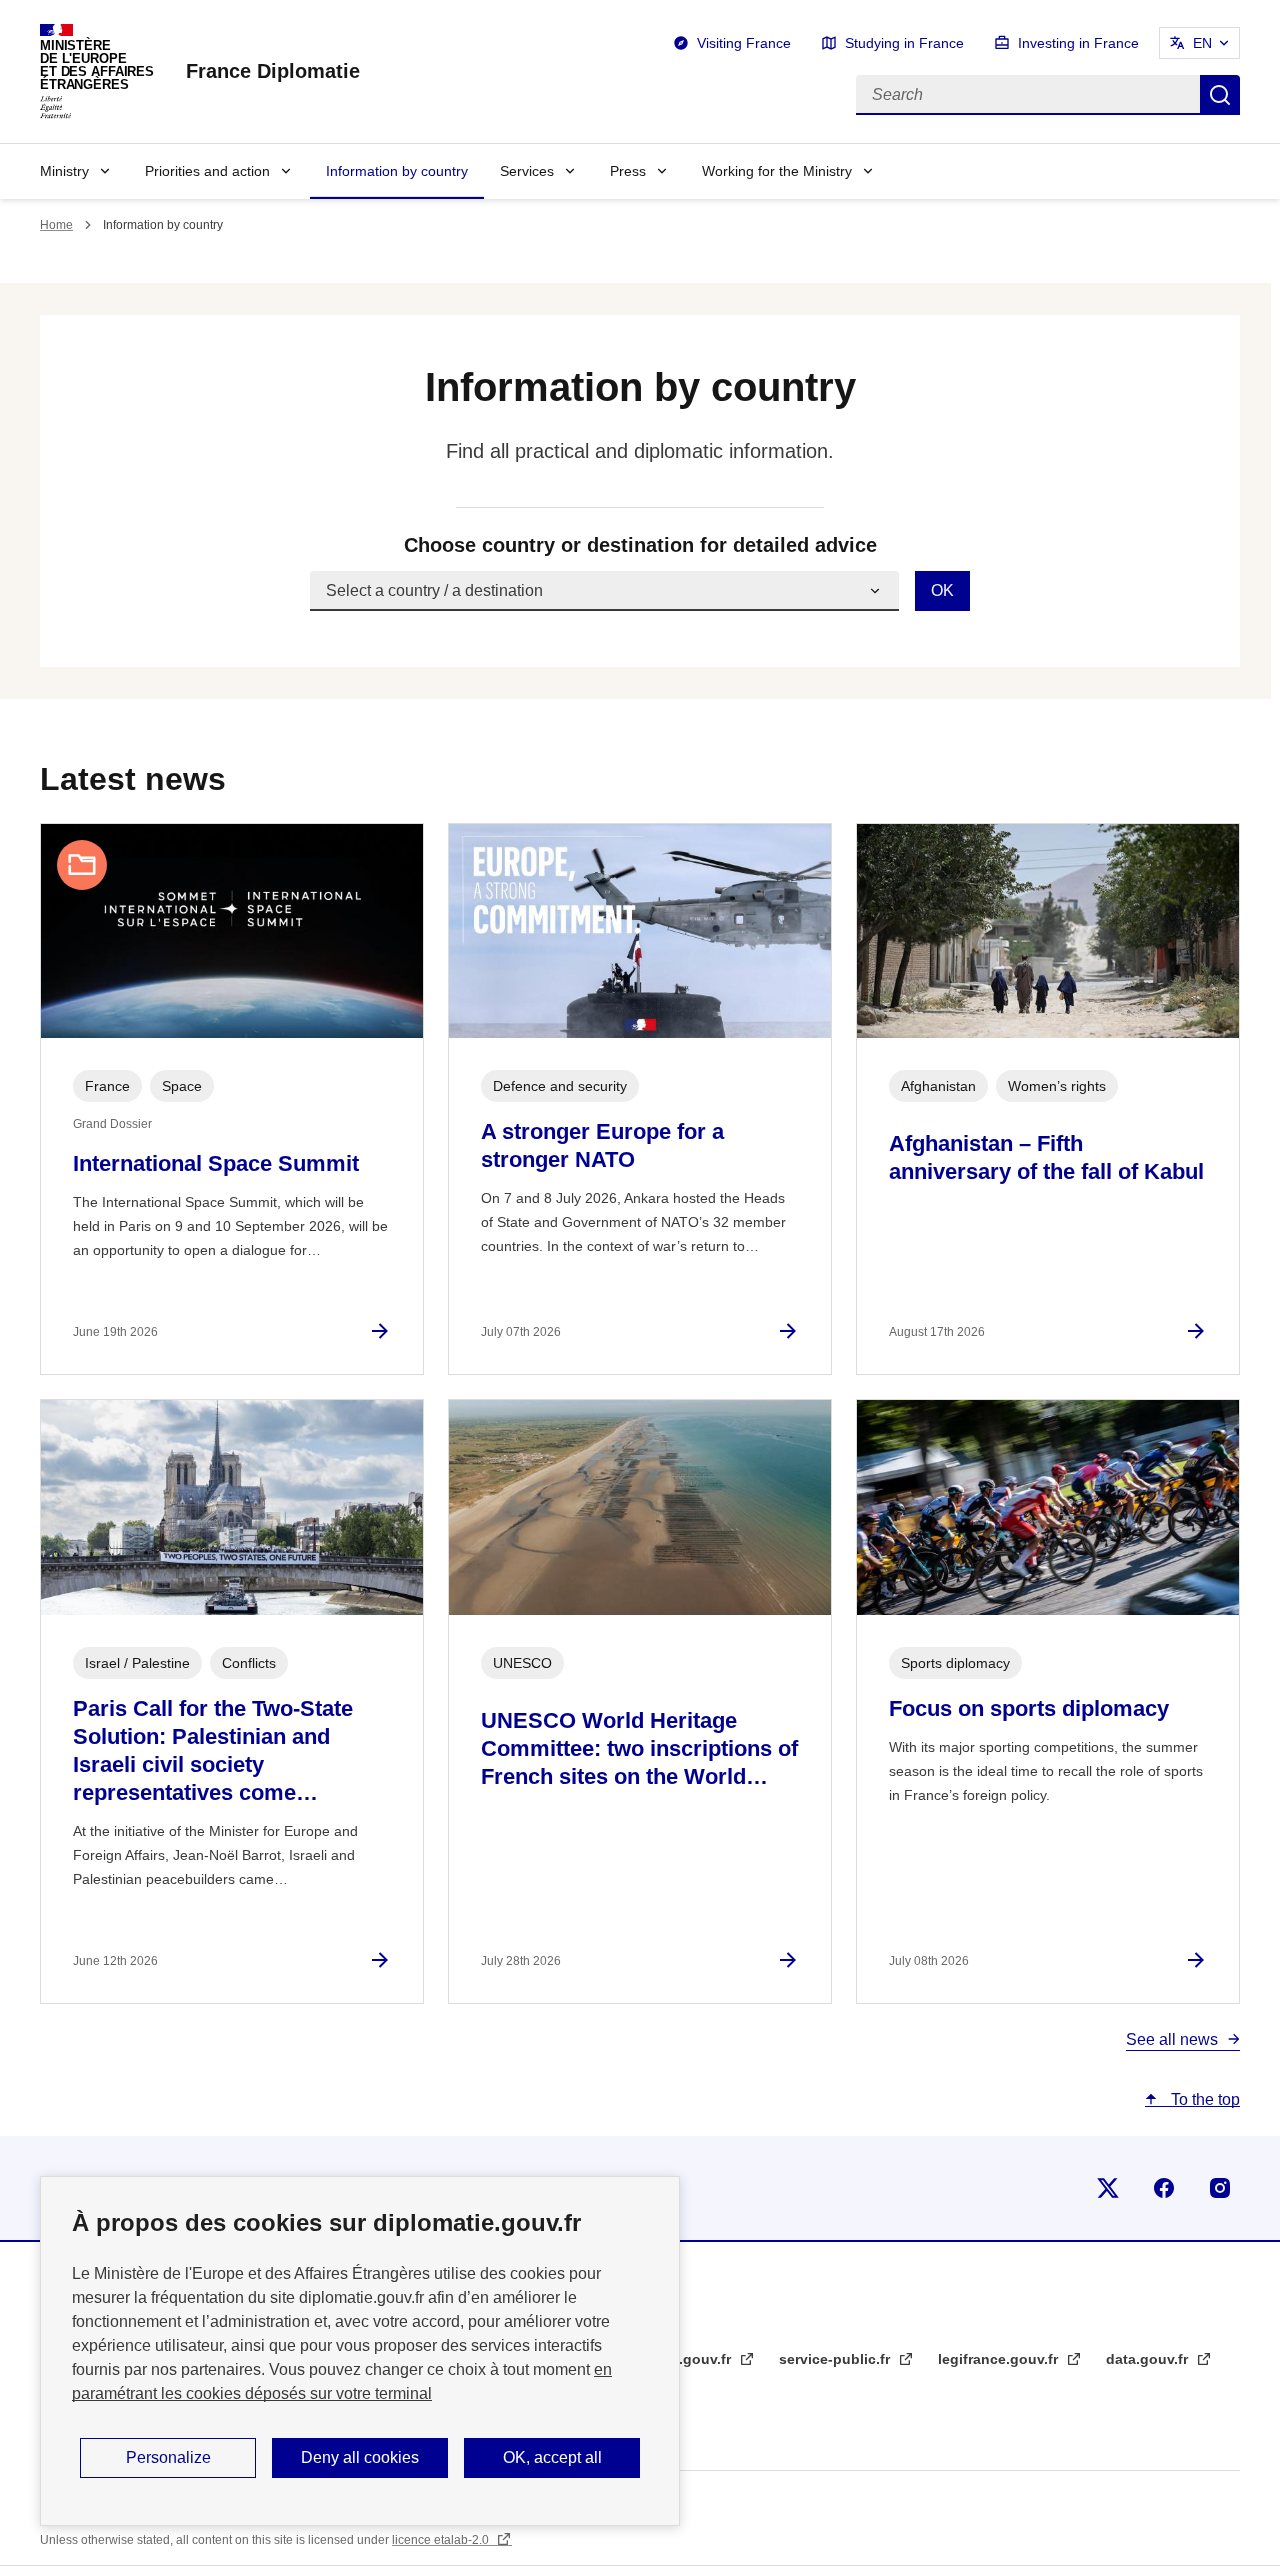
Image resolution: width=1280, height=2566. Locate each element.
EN (1202, 43)
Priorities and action (207, 171)
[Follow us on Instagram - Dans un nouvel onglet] (1220, 2188)
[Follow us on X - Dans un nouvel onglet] (1108, 2188)
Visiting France (744, 43)
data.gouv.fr (1149, 2359)
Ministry (64, 171)
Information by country (397, 171)
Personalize (168, 2457)
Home (56, 225)
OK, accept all (552, 2457)
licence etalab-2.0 (442, 2540)
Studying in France (904, 43)
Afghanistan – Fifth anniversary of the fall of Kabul (1046, 1157)
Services (527, 171)
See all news (1172, 2039)
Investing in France (1078, 43)
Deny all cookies (360, 2457)
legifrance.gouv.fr (1000, 2359)
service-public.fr (836, 2359)
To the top (1203, 2099)
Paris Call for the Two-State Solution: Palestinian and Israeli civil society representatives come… (213, 1750)
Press (628, 171)
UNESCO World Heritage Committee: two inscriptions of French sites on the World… (639, 1748)
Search (1220, 95)
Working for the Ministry (777, 171)
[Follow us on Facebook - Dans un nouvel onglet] (1164, 2188)
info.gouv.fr (693, 2359)
